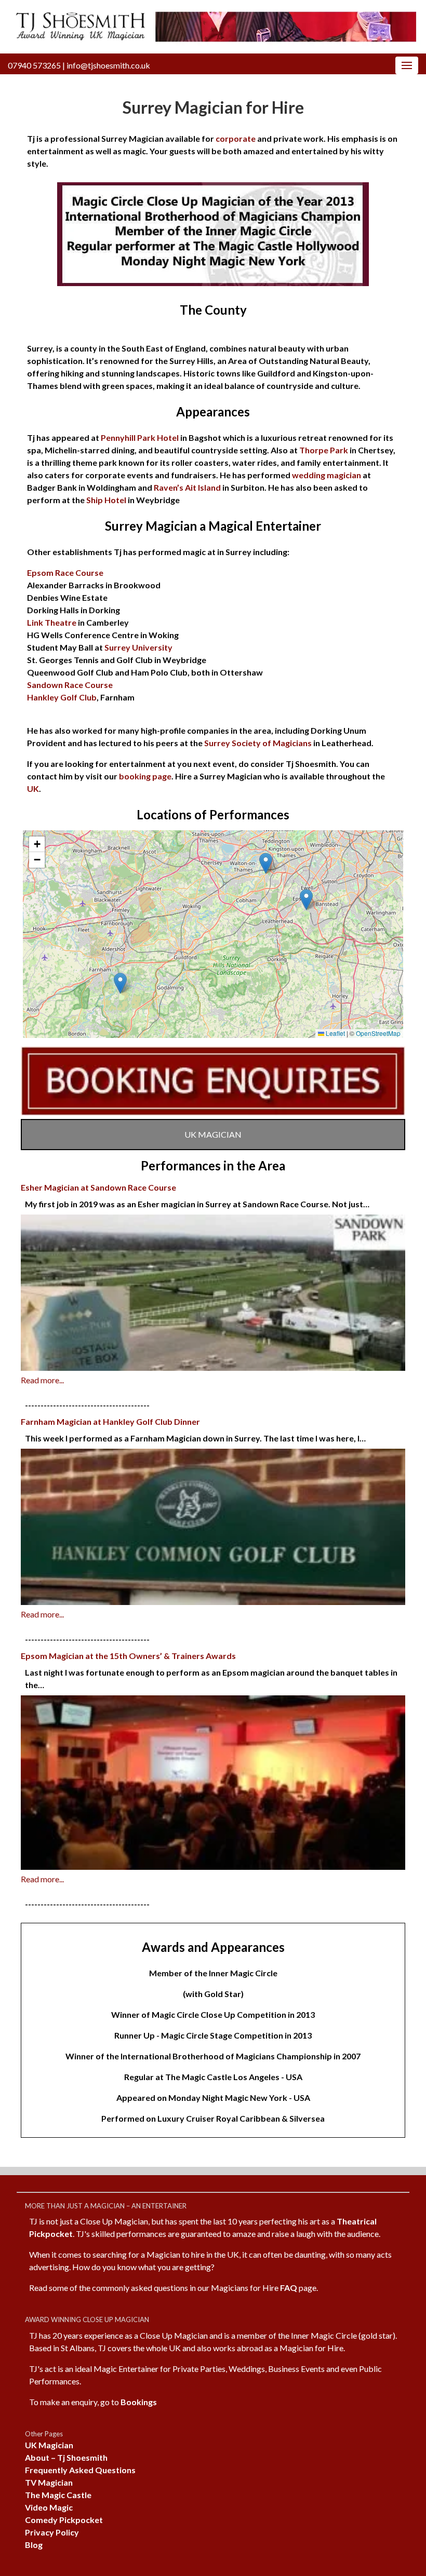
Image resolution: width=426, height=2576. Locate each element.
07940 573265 (34, 65)
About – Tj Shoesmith (66, 2457)
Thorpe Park (324, 450)
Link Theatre (52, 622)
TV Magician (49, 2482)
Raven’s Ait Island (187, 487)
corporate (236, 138)
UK (33, 788)
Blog (34, 2545)
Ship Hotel (106, 500)
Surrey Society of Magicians (258, 743)
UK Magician (49, 2445)
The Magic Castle (58, 2495)
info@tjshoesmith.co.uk (108, 65)
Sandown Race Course (70, 685)
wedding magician (326, 475)
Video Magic (49, 2507)
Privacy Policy (52, 2532)
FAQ (289, 2288)
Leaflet (335, 1033)
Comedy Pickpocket (64, 2520)
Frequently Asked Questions (80, 2470)
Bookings (139, 2402)
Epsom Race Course (65, 572)
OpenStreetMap (378, 1033)
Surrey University (138, 647)
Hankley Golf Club (62, 697)
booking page (145, 776)
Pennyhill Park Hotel (140, 437)
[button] (266, 863)
